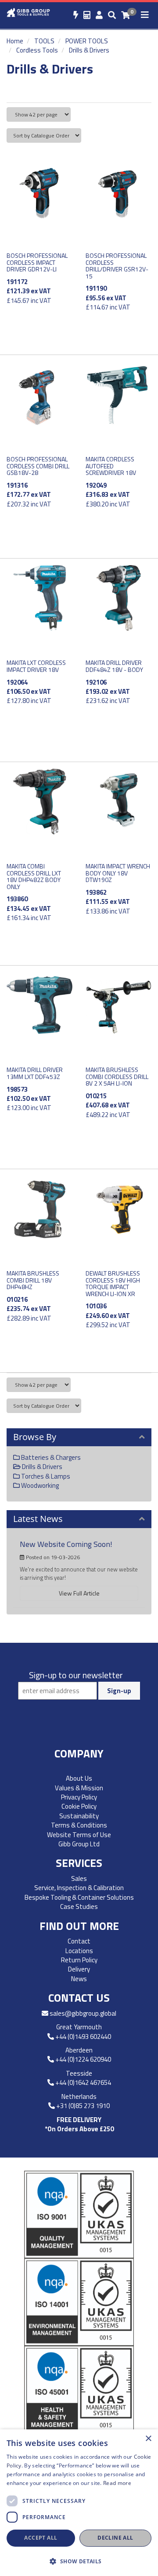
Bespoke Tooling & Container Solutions (79, 1897)
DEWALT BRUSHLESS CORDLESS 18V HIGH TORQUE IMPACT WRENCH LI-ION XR (113, 1283)
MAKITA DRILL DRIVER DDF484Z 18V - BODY (114, 666)
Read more (117, 2483)
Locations (79, 1951)
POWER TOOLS (87, 41)
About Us (79, 1778)
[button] (79, 2561)
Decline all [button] (115, 2538)
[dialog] (79, 2503)
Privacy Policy (79, 1797)
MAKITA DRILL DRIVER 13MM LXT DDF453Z (35, 1073)
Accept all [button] (41, 2538)
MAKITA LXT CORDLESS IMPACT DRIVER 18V (36, 666)
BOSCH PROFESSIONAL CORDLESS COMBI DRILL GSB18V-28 (38, 466)
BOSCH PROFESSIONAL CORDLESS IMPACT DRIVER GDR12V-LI (37, 262)
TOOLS (44, 41)
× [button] (148, 2439)
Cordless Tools (37, 50)
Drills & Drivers (89, 50)
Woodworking (39, 1485)
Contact (79, 1941)
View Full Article (79, 1593)
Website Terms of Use (79, 1835)
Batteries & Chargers (50, 1457)
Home (15, 41)
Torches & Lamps (45, 1476)
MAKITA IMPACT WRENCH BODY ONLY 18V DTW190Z (118, 873)
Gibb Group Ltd (79, 1844)
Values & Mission (79, 1788)
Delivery (79, 1969)
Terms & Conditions (79, 1825)
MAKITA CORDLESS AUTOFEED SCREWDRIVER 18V (111, 466)
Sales (79, 1878)
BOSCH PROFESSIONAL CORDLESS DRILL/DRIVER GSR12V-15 (117, 265)
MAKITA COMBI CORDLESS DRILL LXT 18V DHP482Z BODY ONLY (34, 876)
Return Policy (79, 1960)
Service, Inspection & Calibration (79, 1888)
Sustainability (79, 1816)
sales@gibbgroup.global (83, 2013)
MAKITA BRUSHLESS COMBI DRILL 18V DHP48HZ (33, 1280)
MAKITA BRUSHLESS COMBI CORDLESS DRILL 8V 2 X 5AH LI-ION (117, 1076)
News (79, 1979)
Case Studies (79, 1907)
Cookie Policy (79, 1806)
